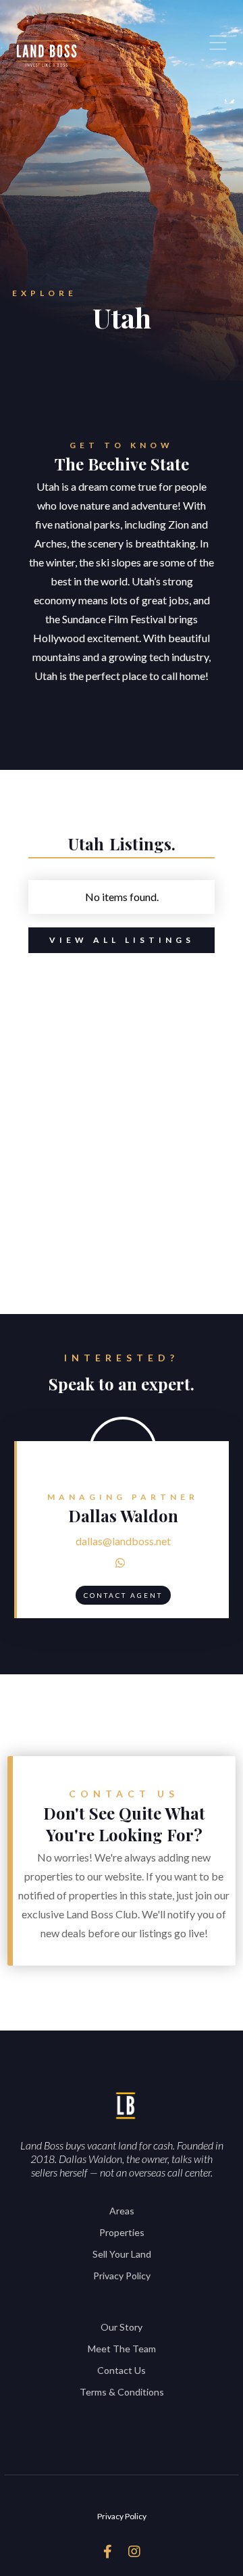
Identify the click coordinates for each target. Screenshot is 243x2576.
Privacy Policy (122, 2276)
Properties (122, 2232)
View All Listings (122, 940)
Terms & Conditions (122, 2392)
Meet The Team (122, 2349)
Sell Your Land (122, 2254)
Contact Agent (123, 1595)
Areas (122, 2211)
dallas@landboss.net (123, 1541)
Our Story (122, 2327)
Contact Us (122, 2370)
